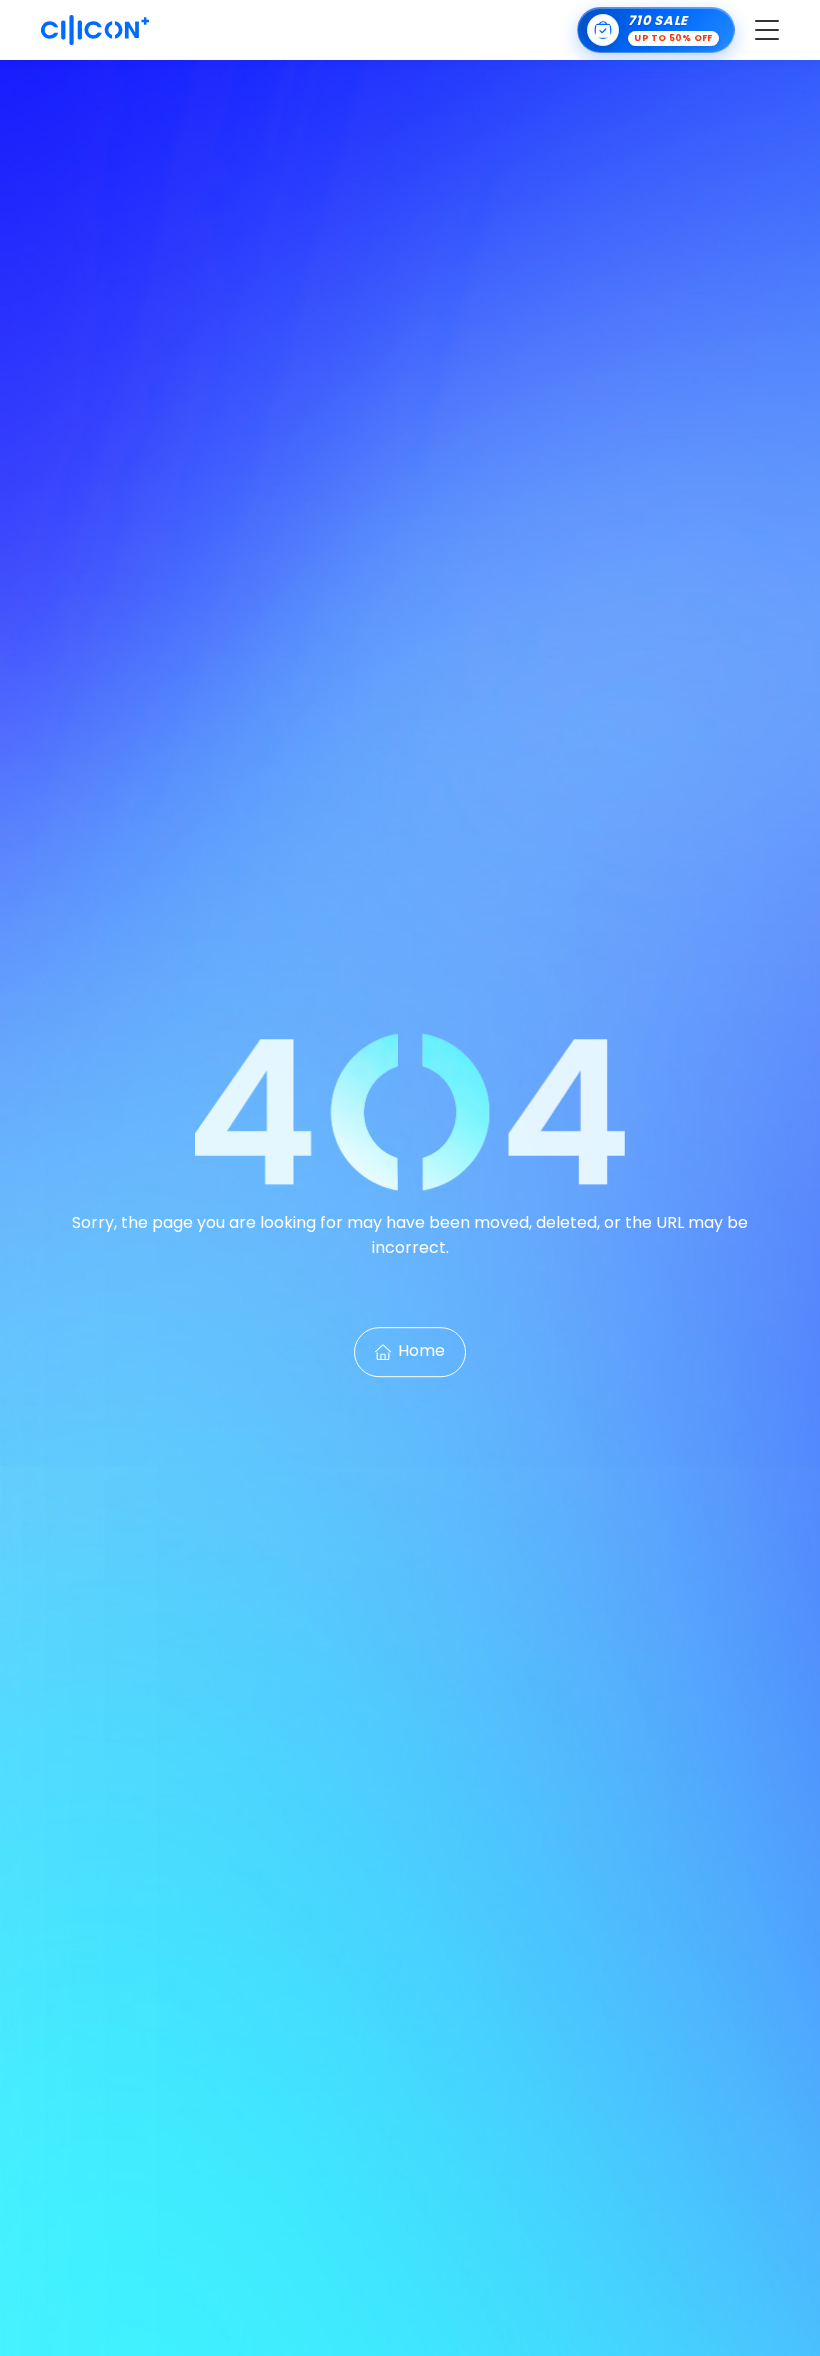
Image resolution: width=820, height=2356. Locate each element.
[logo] (95, 30)
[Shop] (656, 30)
